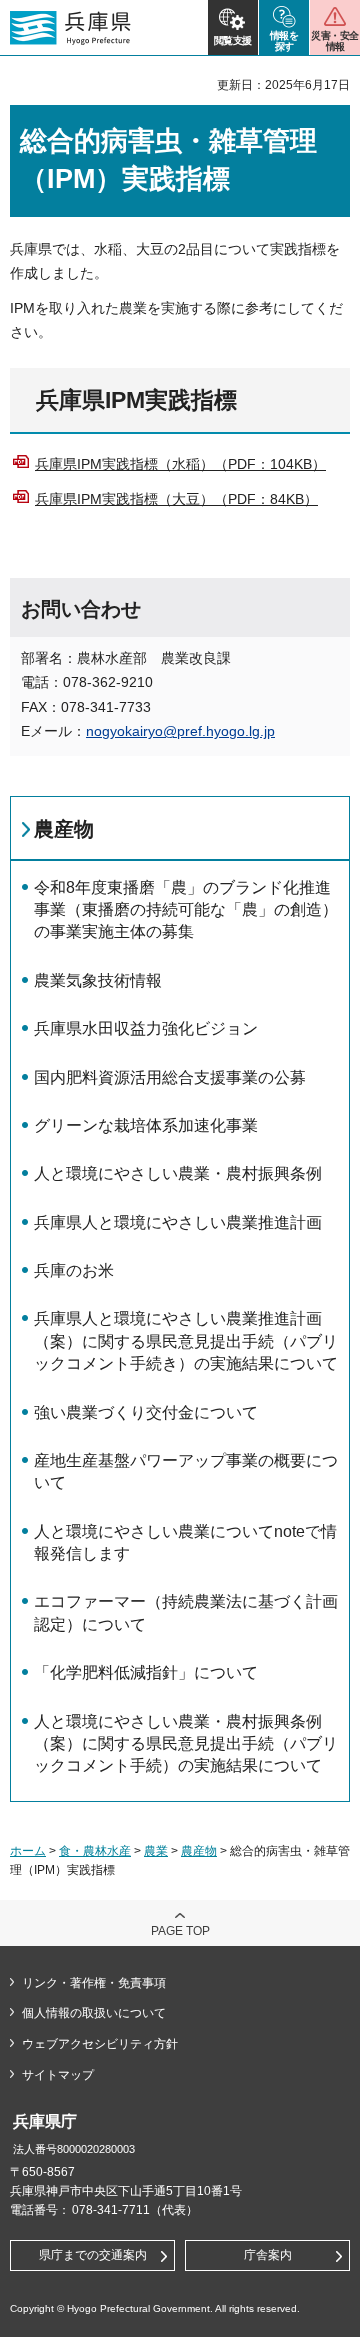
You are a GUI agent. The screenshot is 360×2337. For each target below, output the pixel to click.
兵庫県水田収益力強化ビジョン (146, 1028)
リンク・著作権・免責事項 (94, 1983)
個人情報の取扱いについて (94, 2013)
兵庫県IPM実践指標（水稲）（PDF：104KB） (180, 464)
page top (180, 1931)
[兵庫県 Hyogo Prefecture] (70, 28)
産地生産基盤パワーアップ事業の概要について (186, 1471)
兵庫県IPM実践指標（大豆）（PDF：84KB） (176, 499)
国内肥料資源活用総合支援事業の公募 (170, 1077)
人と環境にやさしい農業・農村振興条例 (178, 1173)
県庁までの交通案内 (93, 2255)
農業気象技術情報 (98, 980)
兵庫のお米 (74, 1270)
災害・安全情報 (334, 41)
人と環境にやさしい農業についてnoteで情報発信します (185, 1542)
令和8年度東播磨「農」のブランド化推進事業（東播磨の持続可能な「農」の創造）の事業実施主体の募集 (186, 910)
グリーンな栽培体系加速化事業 (146, 1125)
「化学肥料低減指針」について (146, 1672)
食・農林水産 (95, 1851)
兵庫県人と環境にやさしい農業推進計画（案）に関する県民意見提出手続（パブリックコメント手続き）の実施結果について (186, 1341)
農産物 (64, 829)
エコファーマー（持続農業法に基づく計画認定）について (186, 1612)
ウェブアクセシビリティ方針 (100, 2044)
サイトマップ (58, 2075)
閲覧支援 (233, 40)
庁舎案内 (268, 2255)
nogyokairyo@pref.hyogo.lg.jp (180, 731)
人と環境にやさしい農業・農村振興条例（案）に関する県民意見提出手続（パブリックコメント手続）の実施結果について (186, 1744)
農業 (156, 1851)
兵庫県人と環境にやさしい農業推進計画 (178, 1222)
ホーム (28, 1851)
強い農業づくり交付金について (146, 1412)
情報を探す (284, 41)
